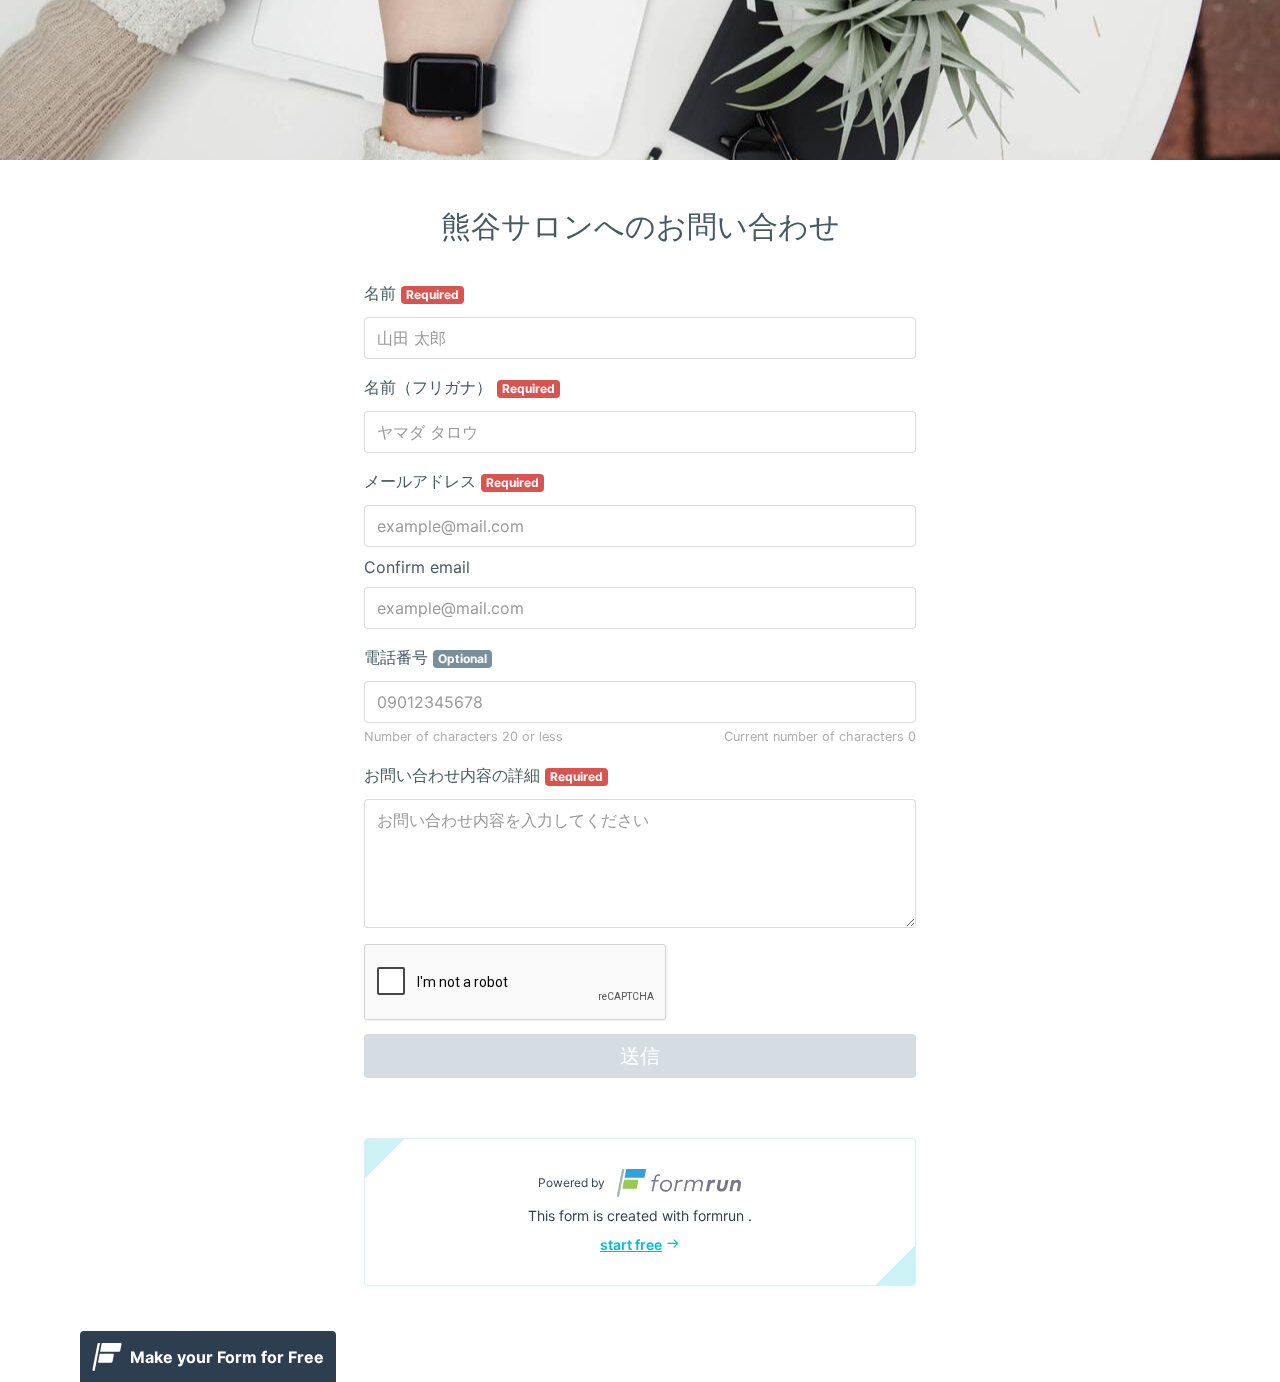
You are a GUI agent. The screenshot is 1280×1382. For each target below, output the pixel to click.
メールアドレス (451, 481)
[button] (640, 1212)
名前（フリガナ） (459, 387)
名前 (411, 293)
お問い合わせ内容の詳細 (483, 775)
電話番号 (425, 657)
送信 (640, 1056)
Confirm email (417, 567)
